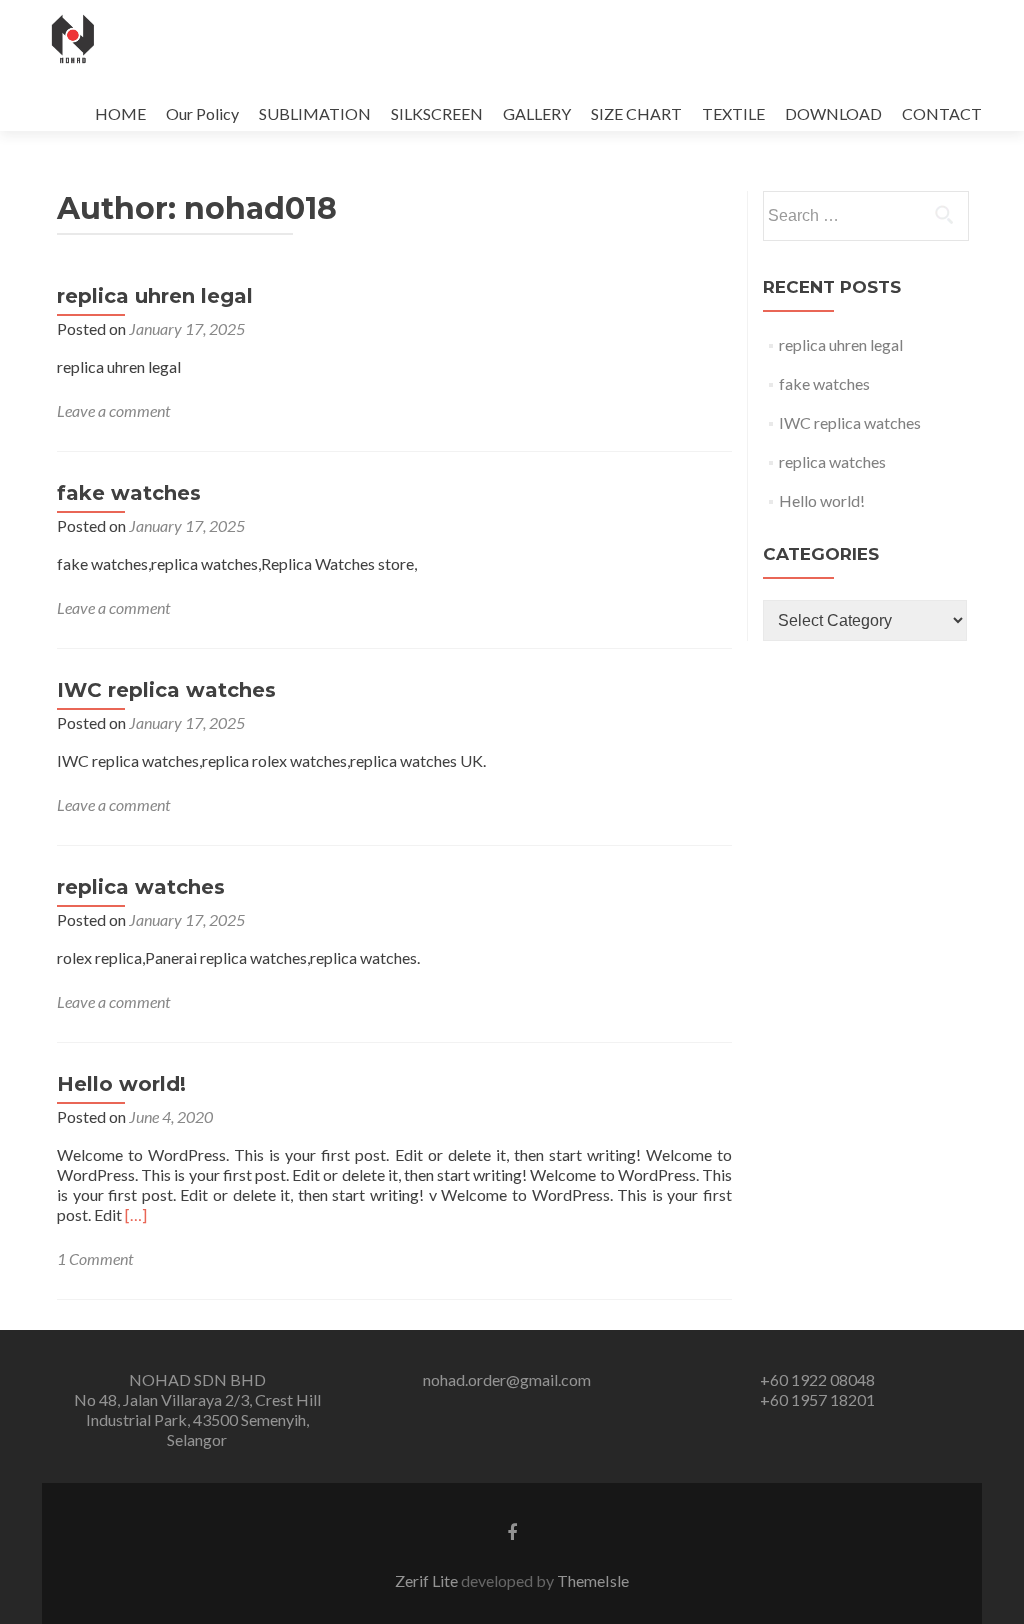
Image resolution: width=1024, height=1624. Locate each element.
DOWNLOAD (833, 113)
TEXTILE (733, 113)
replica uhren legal (155, 296)
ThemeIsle (593, 1580)
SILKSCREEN (437, 113)
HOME (120, 113)
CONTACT (942, 113)
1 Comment (95, 1258)
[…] (136, 1214)
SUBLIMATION (315, 113)
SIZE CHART (636, 113)
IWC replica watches (166, 690)
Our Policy (202, 113)
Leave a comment (113, 410)
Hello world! (121, 1084)
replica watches (141, 887)
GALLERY (537, 113)
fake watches (129, 493)
